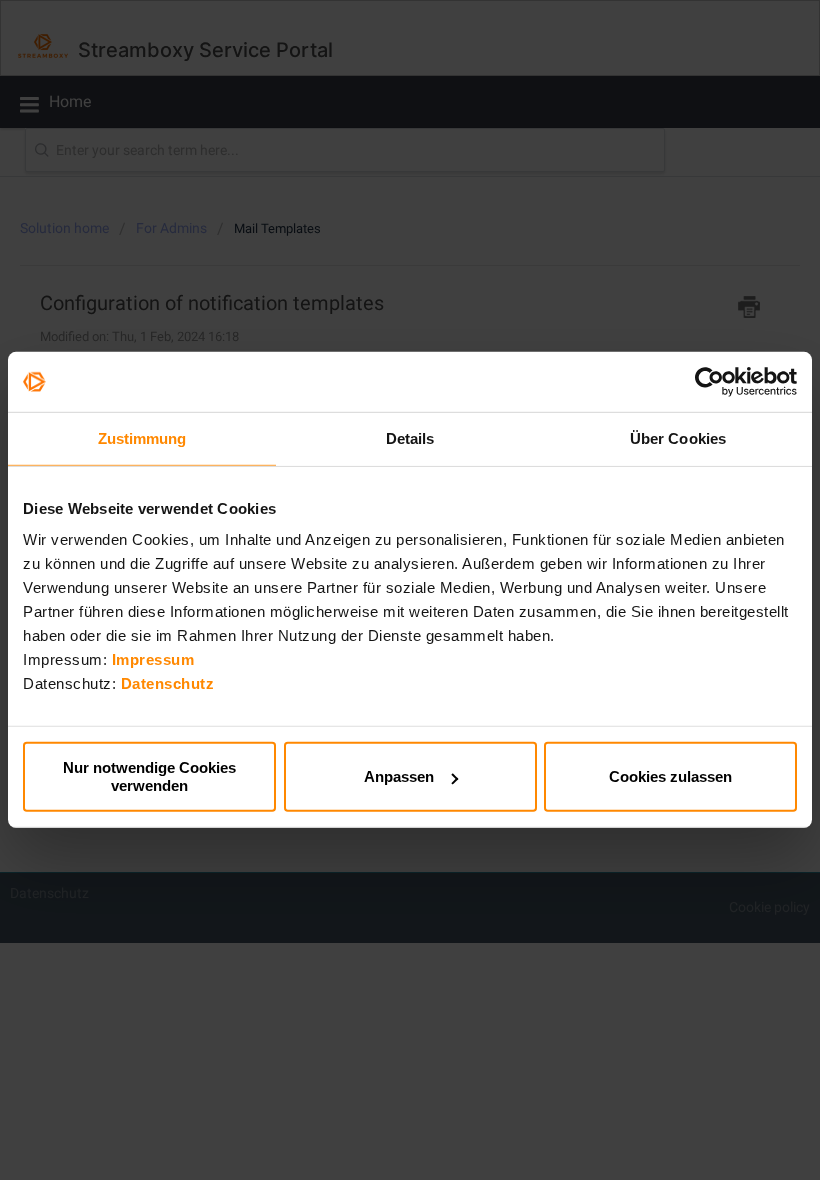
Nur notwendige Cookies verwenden (149, 776)
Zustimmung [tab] (142, 438)
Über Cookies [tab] (678, 438)
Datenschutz (168, 683)
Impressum (153, 659)
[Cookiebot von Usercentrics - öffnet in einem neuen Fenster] (709, 382)
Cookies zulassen (670, 776)
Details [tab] (410, 438)
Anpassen (399, 776)
